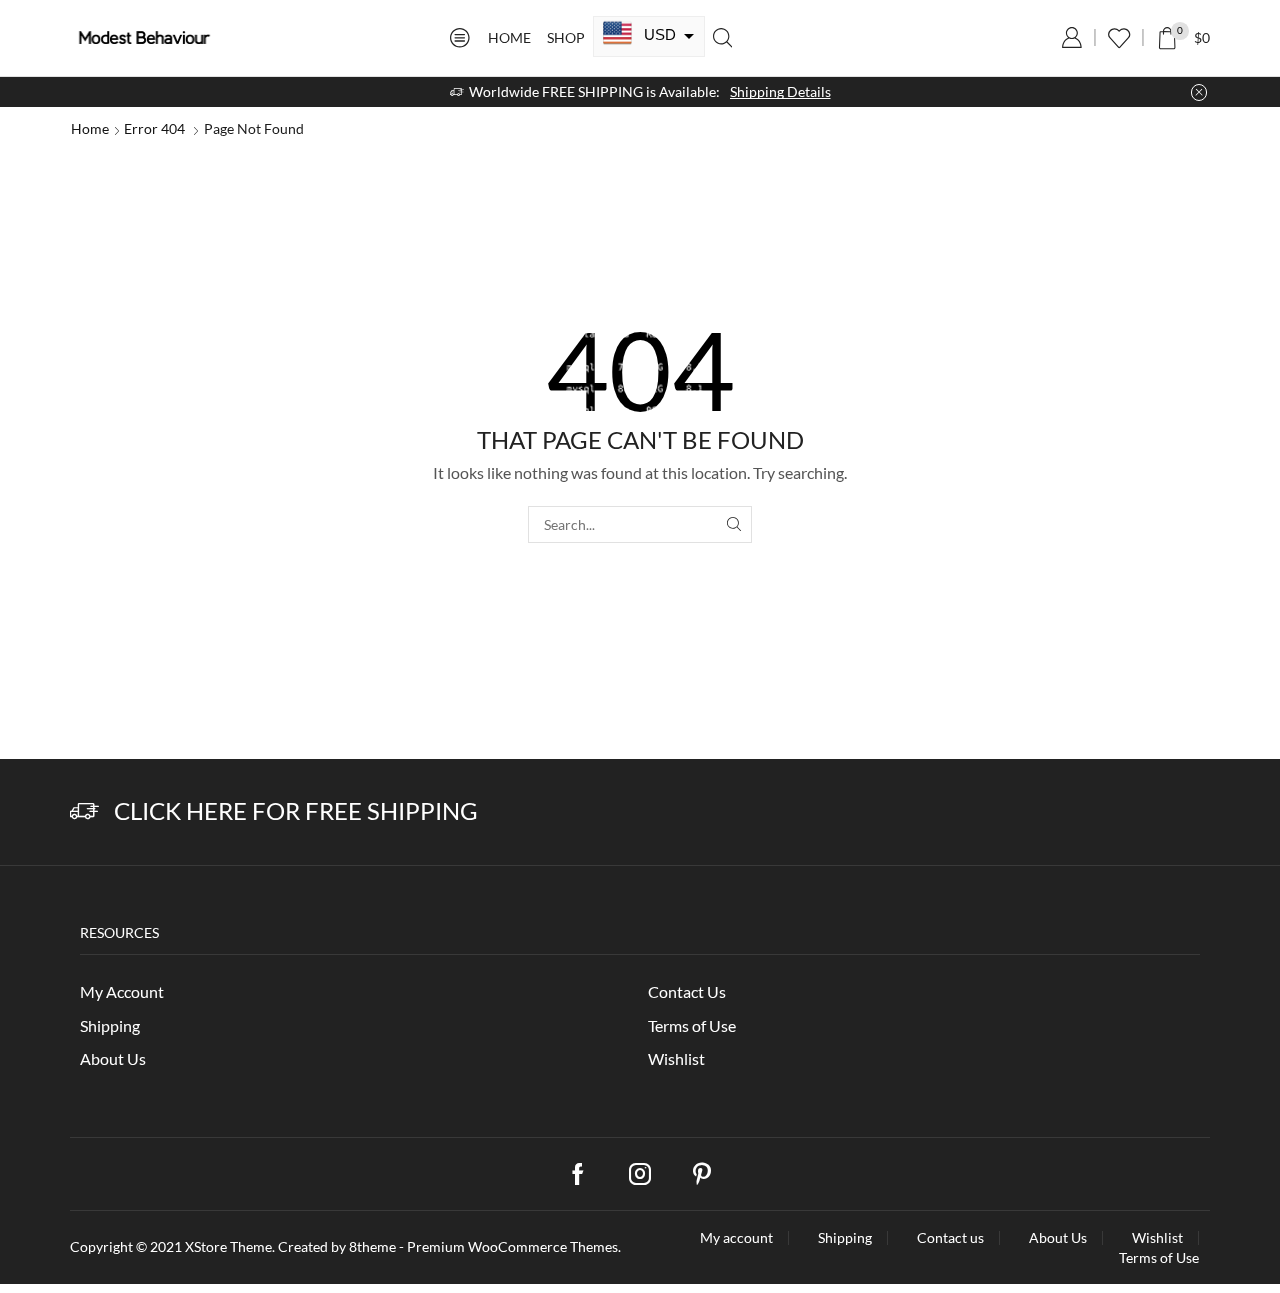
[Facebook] (578, 1174)
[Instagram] (640, 1174)
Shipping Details (780, 91)
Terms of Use (692, 1025)
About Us (113, 1058)
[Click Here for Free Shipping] (84, 811)
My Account (122, 991)
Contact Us (687, 991)
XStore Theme (228, 1246)
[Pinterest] (702, 1174)
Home (509, 37)
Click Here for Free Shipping (296, 810)
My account (736, 1238)
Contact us (950, 1238)
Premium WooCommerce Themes (512, 1246)
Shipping (110, 1025)
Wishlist (676, 1058)
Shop (566, 37)
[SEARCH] (733, 524)
